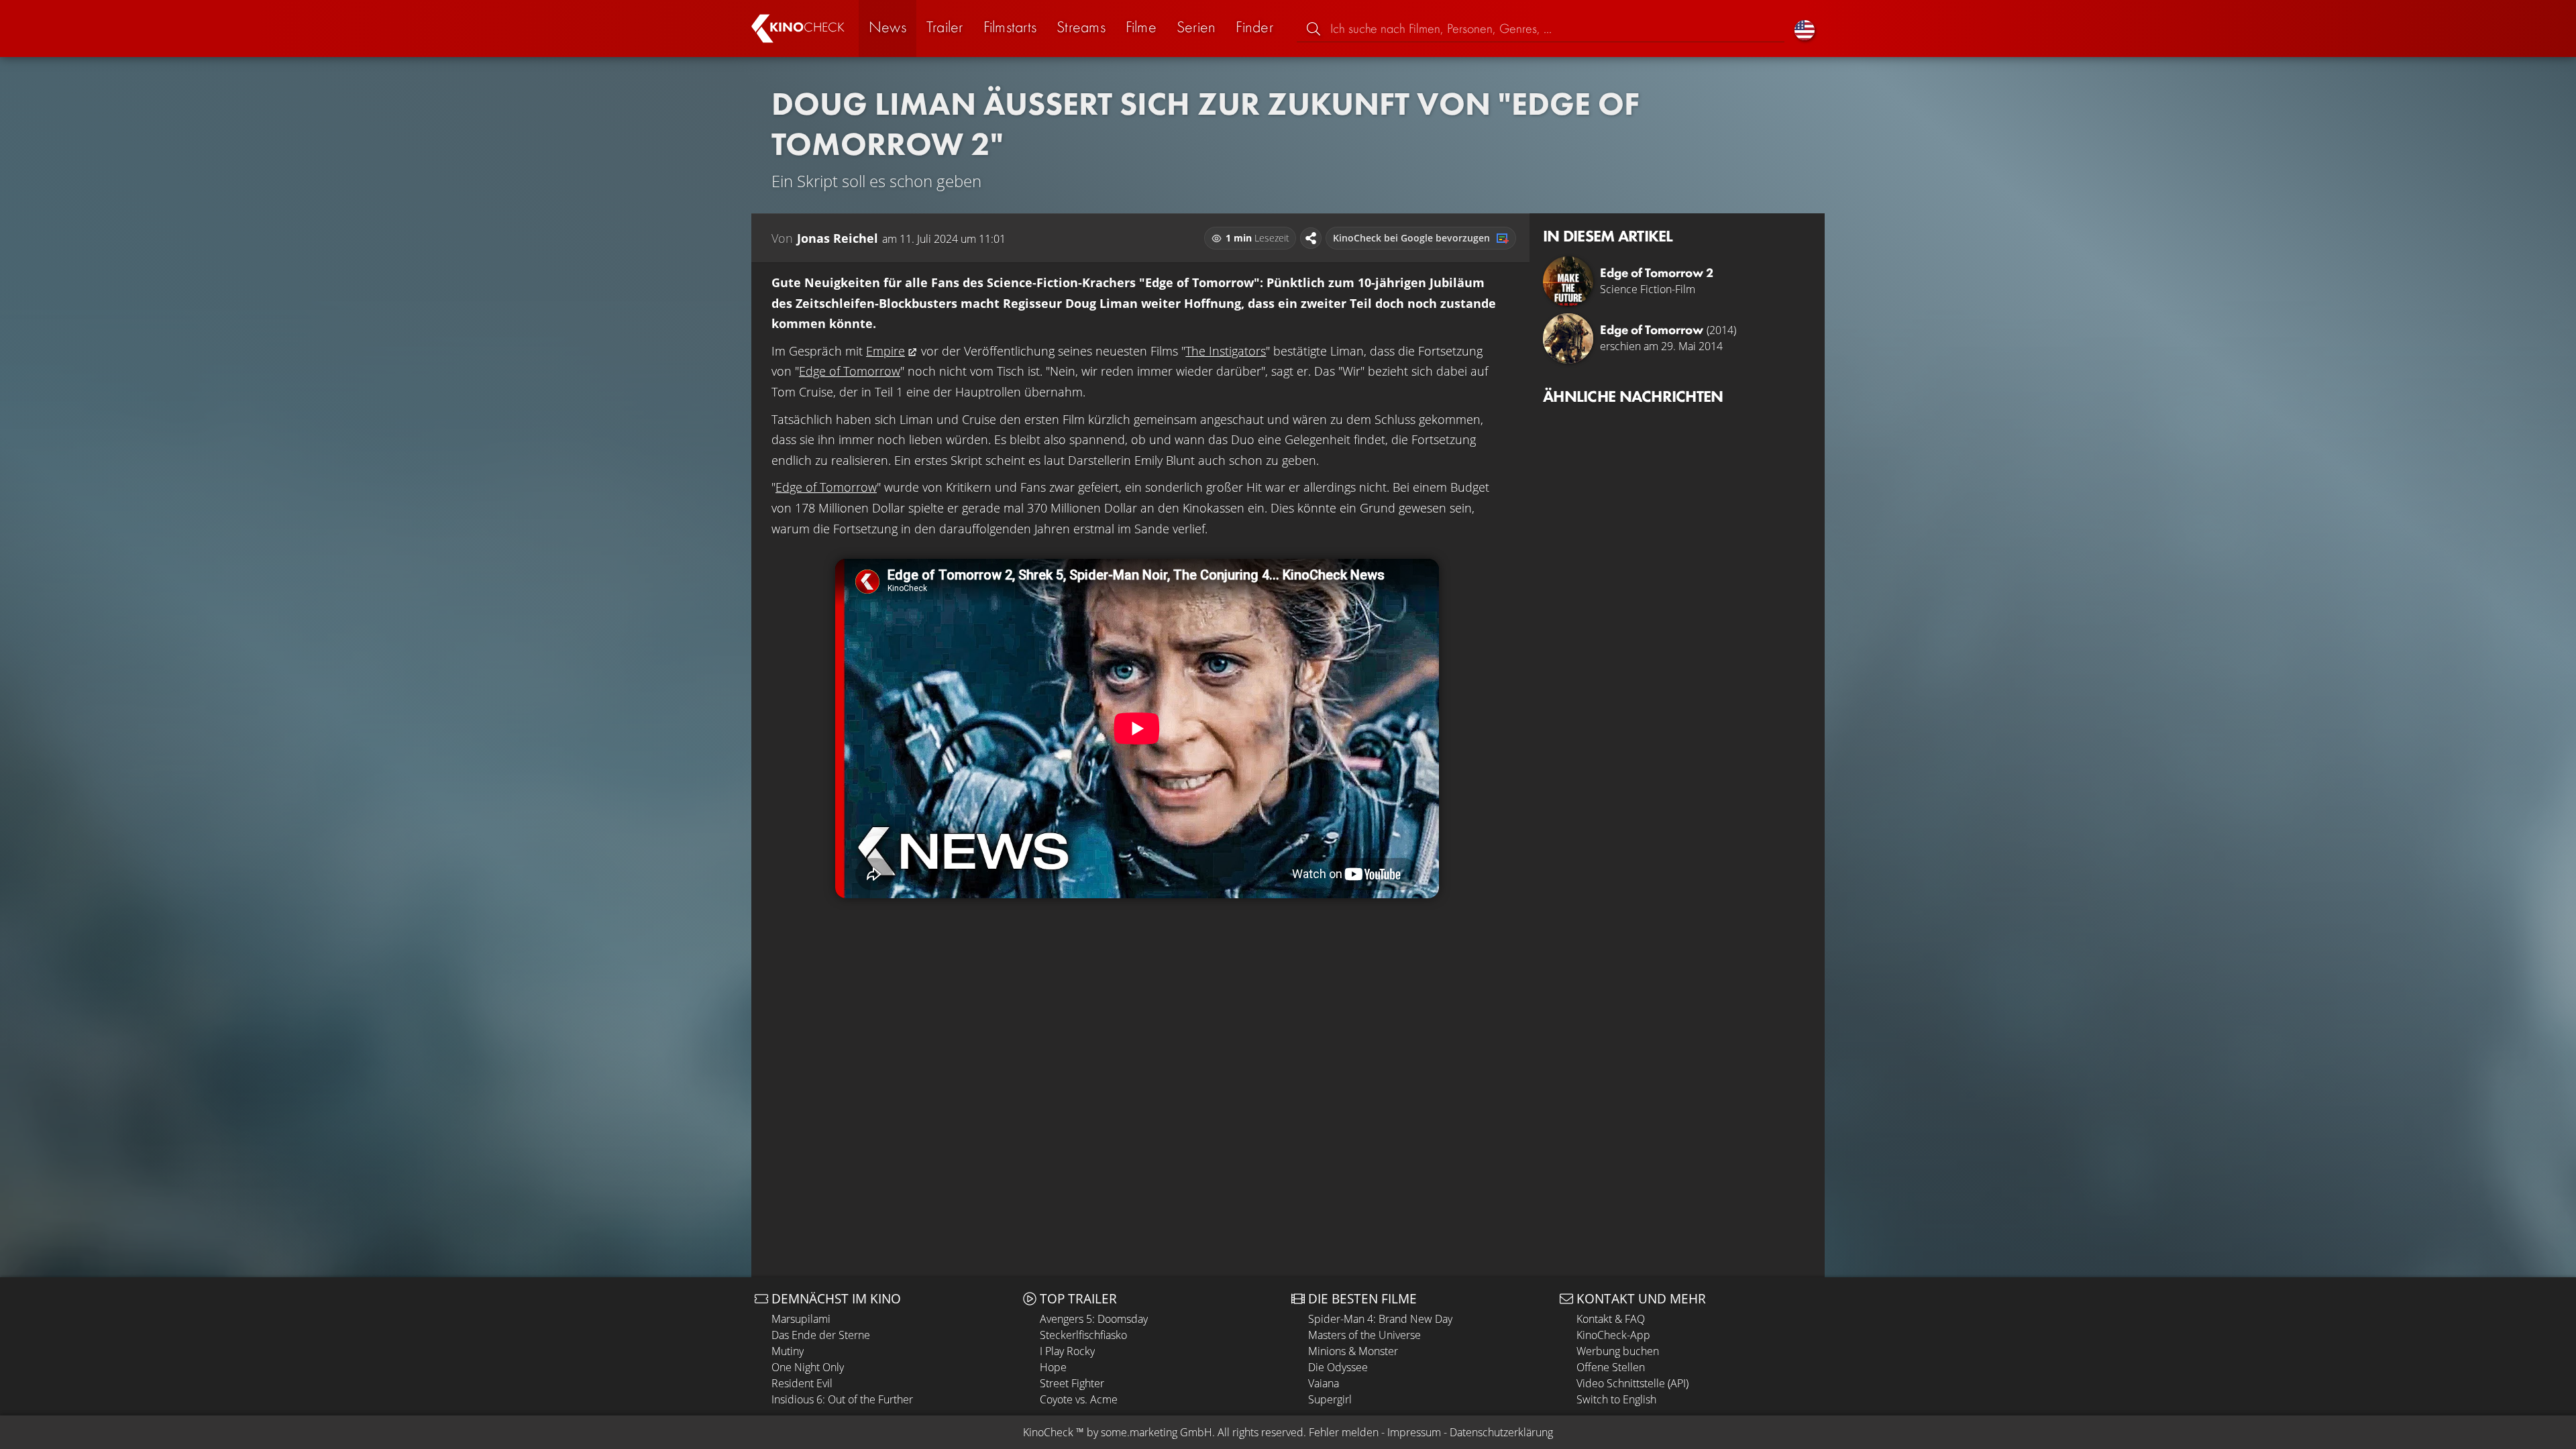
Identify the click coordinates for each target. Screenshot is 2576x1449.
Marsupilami (801, 1319)
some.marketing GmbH (1157, 1432)
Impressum (1414, 1432)
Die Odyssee (1338, 1367)
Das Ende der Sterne (821, 1335)
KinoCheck (1048, 1432)
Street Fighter (1072, 1383)
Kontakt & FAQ (1611, 1319)
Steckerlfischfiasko (1083, 1335)
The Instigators (1226, 351)
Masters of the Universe (1364, 1335)
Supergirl (1330, 1399)
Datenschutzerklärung (1501, 1432)
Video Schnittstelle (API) (1632, 1383)
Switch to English (1616, 1399)
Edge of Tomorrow (850, 371)
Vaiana (1324, 1383)
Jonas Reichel (838, 238)
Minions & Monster (1353, 1351)
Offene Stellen (1611, 1367)
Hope (1053, 1367)
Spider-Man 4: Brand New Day (1380, 1319)
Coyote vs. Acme (1079, 1399)
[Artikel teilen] (1311, 238)
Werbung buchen (1618, 1351)
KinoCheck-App (1613, 1335)
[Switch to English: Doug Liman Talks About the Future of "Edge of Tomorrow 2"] (1805, 29)
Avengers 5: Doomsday (1094, 1319)
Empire (885, 351)
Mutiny (788, 1351)
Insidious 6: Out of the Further (842, 1399)
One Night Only (808, 1367)
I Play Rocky (1067, 1351)
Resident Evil (802, 1383)
